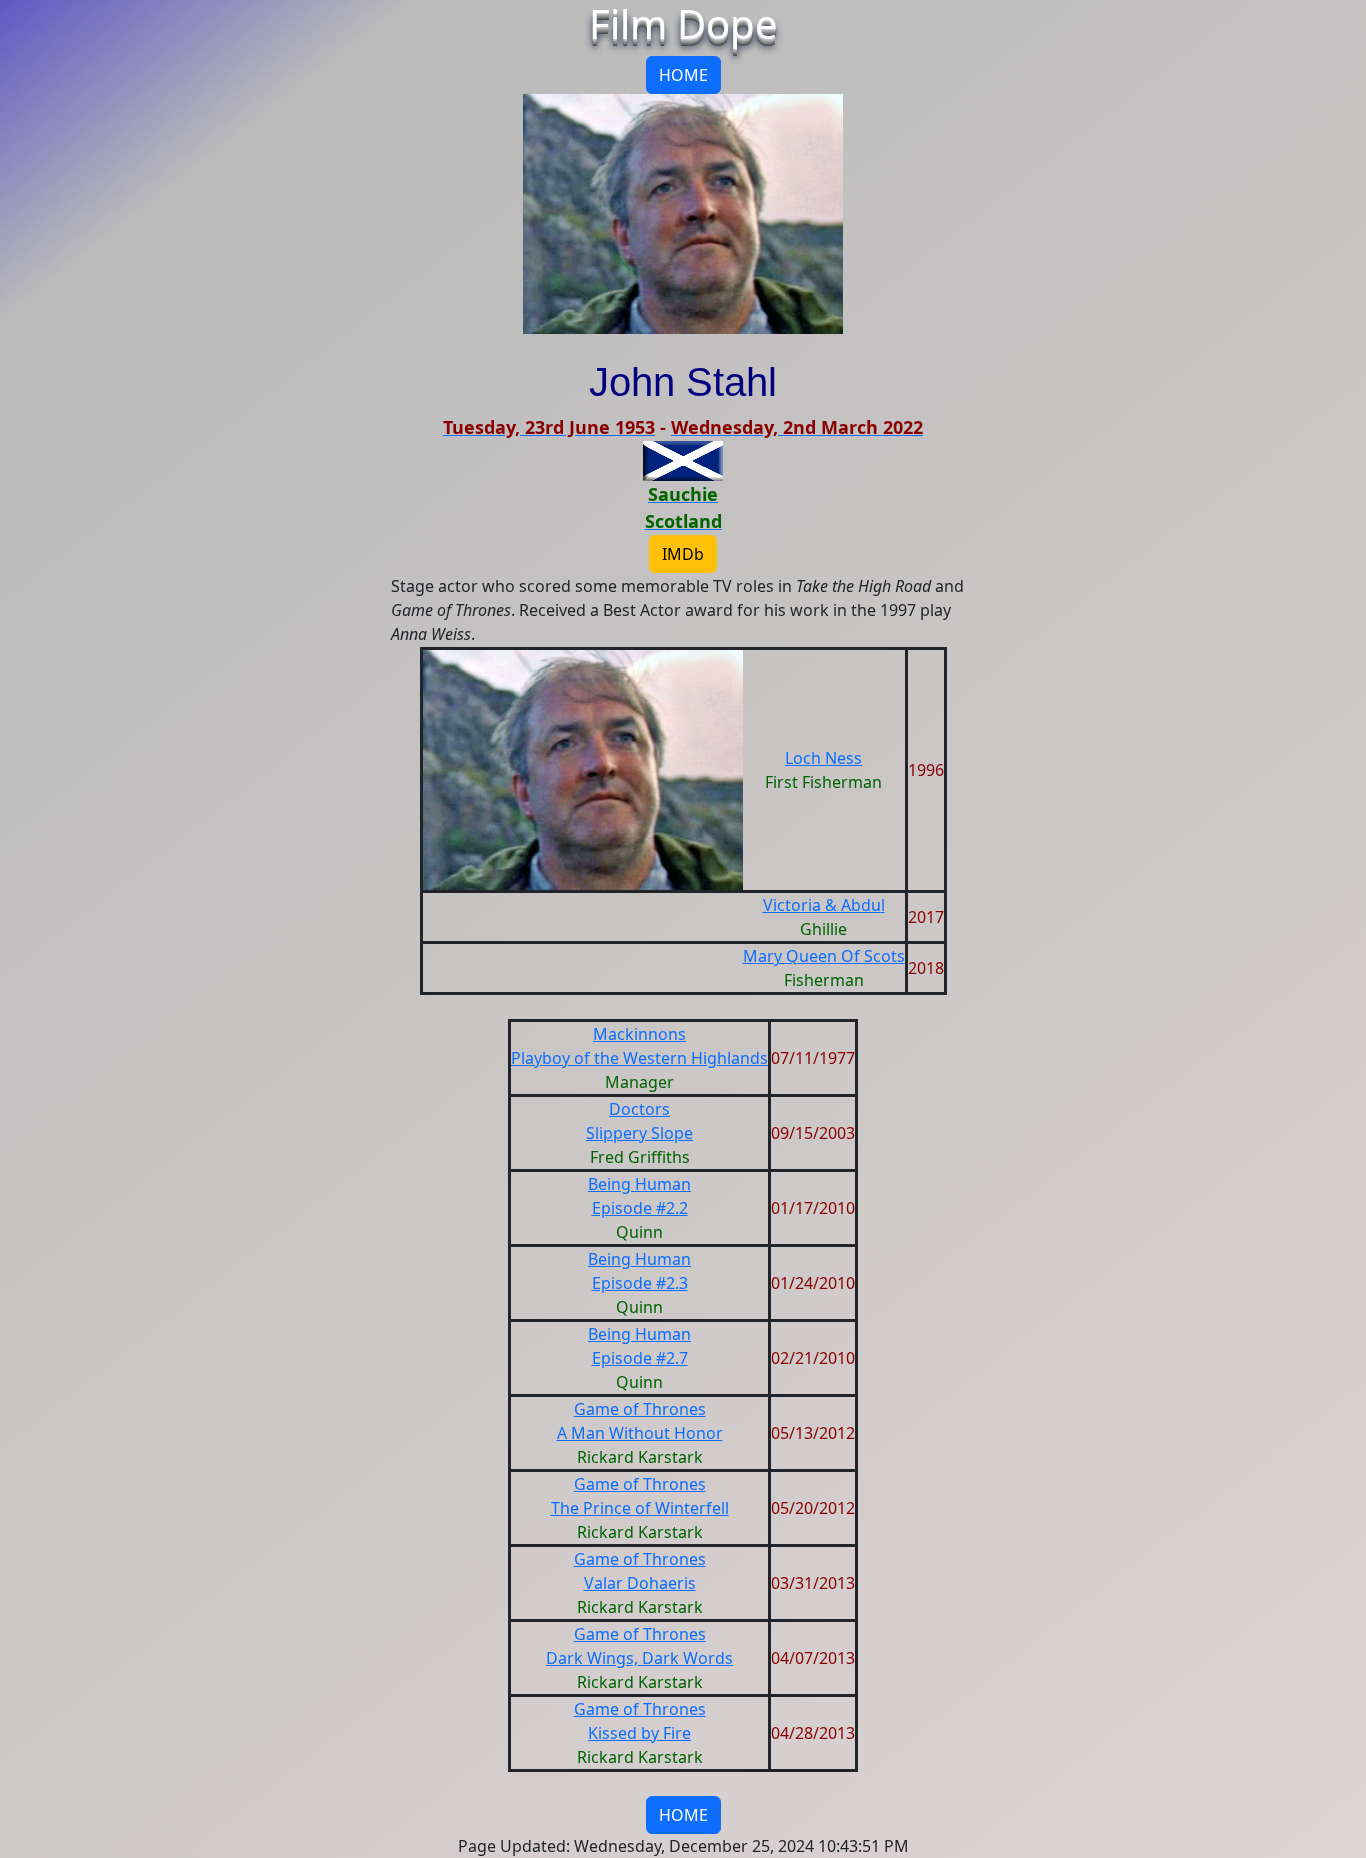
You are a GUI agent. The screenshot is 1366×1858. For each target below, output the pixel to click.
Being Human (639, 1184)
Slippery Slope (639, 1133)
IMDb (683, 554)
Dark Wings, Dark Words (639, 1658)
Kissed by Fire (639, 1733)
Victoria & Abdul (824, 905)
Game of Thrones (640, 1409)
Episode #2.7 (640, 1358)
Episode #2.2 (640, 1208)
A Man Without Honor (640, 1433)
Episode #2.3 (640, 1283)
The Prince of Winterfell (640, 1508)
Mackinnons (639, 1034)
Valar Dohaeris (640, 1583)
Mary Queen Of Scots (824, 956)
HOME (683, 75)
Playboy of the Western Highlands (639, 1058)
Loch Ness (823, 758)
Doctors (639, 1109)
